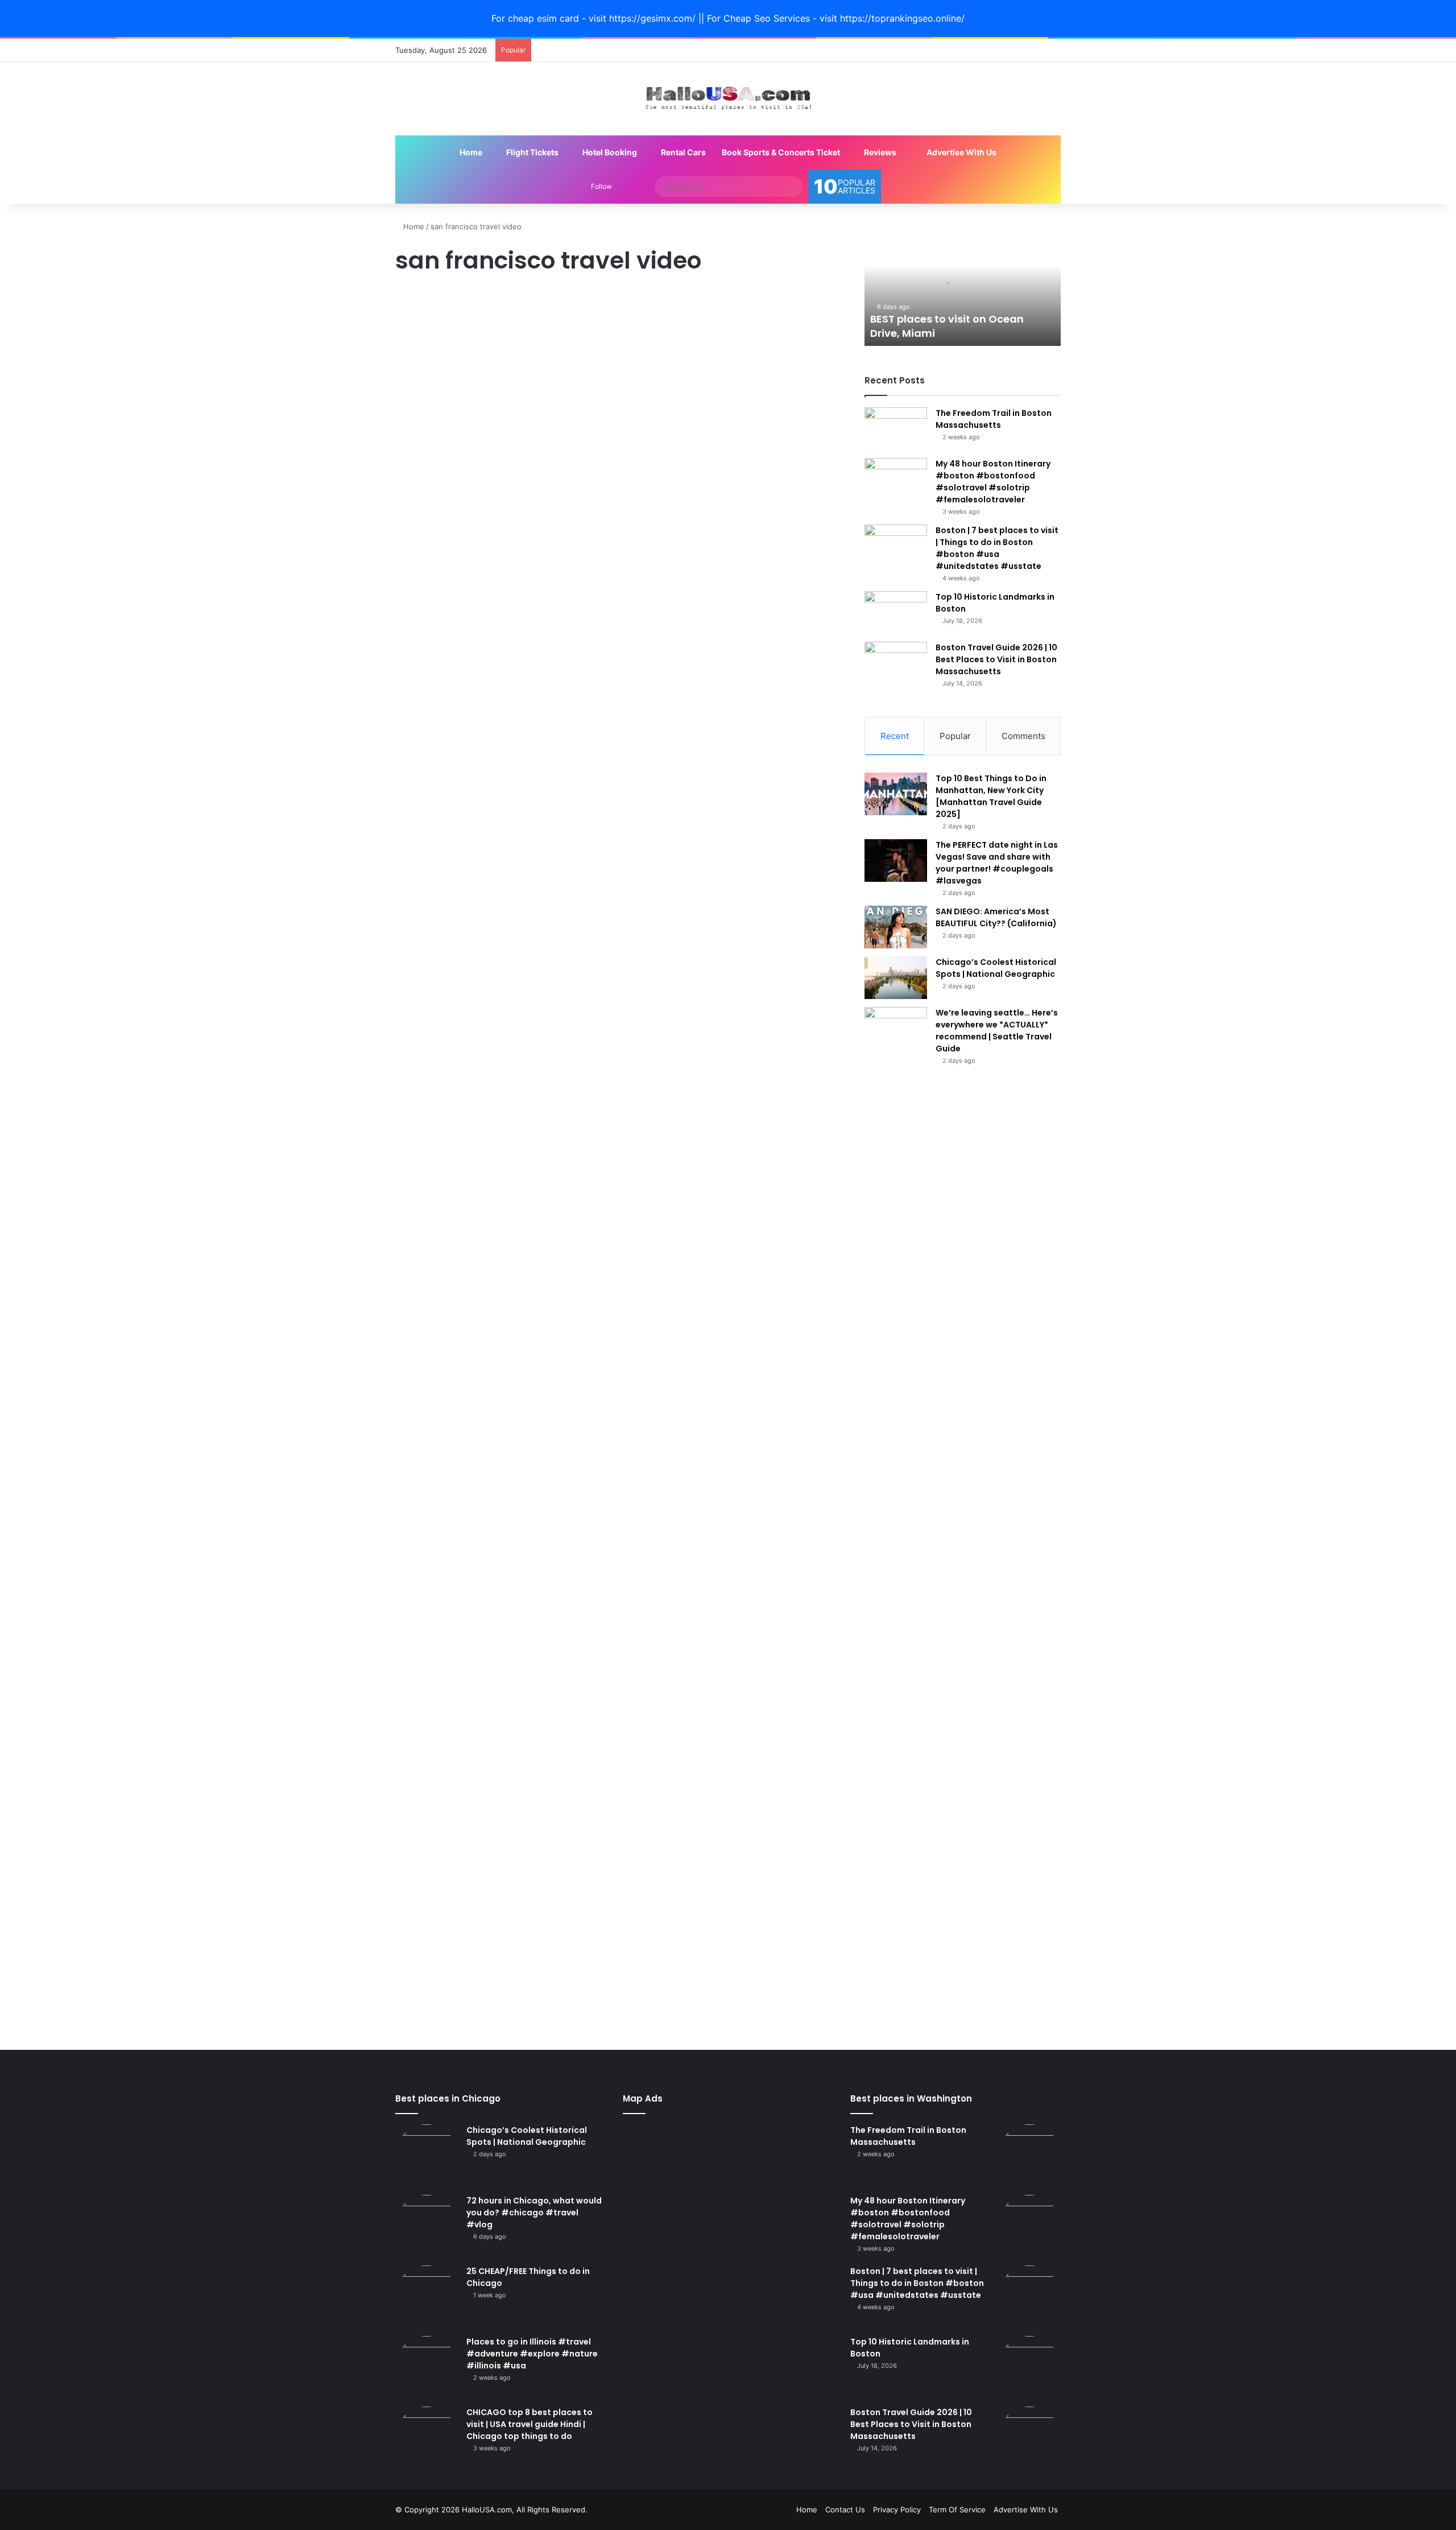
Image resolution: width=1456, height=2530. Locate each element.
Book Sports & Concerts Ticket (781, 152)
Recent (895, 736)
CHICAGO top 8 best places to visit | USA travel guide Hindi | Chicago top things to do (530, 2424)
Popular (955, 736)
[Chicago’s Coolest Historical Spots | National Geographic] (896, 978)
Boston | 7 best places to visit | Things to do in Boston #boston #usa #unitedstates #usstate (997, 548)
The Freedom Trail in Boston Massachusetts (994, 419)
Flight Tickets (531, 152)
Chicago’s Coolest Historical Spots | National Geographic (996, 968)
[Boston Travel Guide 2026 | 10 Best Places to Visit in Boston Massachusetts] (896, 663)
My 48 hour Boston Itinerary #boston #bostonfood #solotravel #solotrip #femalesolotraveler (993, 482)
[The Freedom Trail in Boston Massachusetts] (896, 429)
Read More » (433, 582)
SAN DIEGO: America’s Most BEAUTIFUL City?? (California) (996, 917)
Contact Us (845, 2510)
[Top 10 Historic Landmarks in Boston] (896, 612)
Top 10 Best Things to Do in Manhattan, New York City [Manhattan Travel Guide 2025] (991, 796)
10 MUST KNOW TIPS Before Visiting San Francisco (497, 647)
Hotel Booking (609, 152)
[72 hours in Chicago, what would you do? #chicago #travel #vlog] (427, 2226)
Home (470, 152)
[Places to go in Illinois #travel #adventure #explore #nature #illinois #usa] (427, 2367)
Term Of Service (957, 2510)
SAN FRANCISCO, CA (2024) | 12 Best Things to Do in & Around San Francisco (731, 658)
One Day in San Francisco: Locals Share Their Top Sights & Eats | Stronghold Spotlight (496, 1702)
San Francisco (426, 301)
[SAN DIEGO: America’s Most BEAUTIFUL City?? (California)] (896, 927)
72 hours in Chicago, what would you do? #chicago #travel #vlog (534, 2213)
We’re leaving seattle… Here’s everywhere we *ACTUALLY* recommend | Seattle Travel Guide (997, 1031)
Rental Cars (682, 152)
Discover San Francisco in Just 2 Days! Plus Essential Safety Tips (729, 341)
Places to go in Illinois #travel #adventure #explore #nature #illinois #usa (532, 2354)
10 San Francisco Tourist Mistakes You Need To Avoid (488, 341)
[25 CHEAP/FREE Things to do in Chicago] (427, 2297)
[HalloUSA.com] (728, 99)
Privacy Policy (897, 2510)
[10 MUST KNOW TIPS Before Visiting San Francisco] (502, 1124)
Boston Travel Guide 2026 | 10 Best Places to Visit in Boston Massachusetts (996, 659)
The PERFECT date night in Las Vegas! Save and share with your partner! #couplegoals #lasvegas (997, 863)
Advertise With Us (961, 152)
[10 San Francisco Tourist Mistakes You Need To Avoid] (502, 467)
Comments (1023, 736)
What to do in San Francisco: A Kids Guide (486, 1890)
